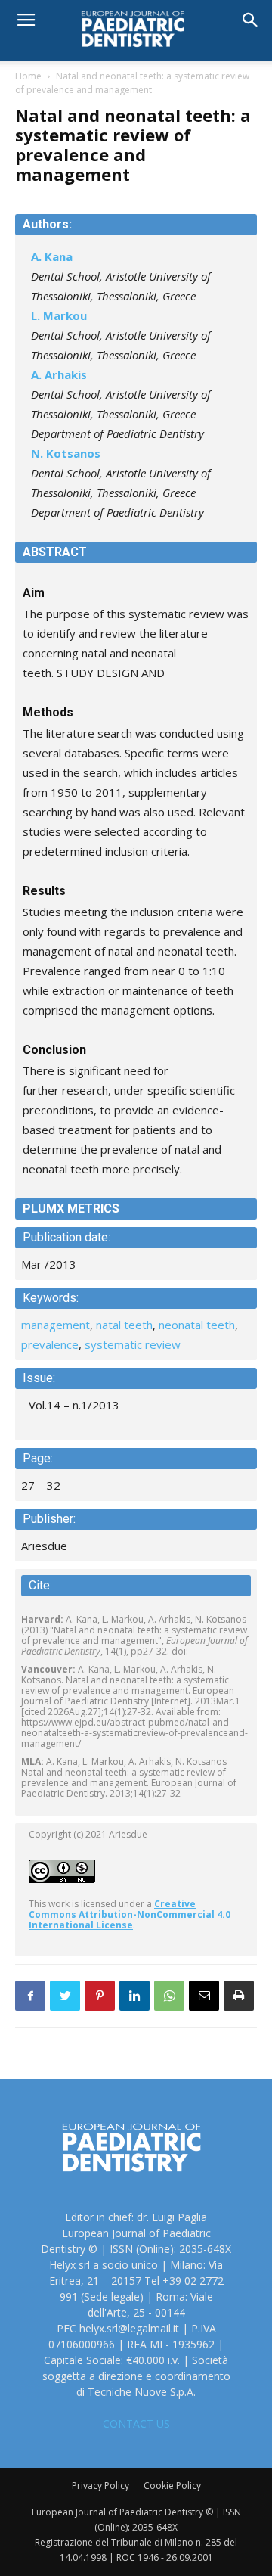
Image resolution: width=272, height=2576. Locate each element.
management (56, 1325)
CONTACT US (136, 2424)
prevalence (50, 1344)
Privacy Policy (100, 2486)
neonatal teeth (197, 1325)
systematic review (133, 1344)
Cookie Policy (172, 2486)
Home (28, 76)
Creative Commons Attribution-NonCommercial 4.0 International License (130, 1914)
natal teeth (124, 1325)
